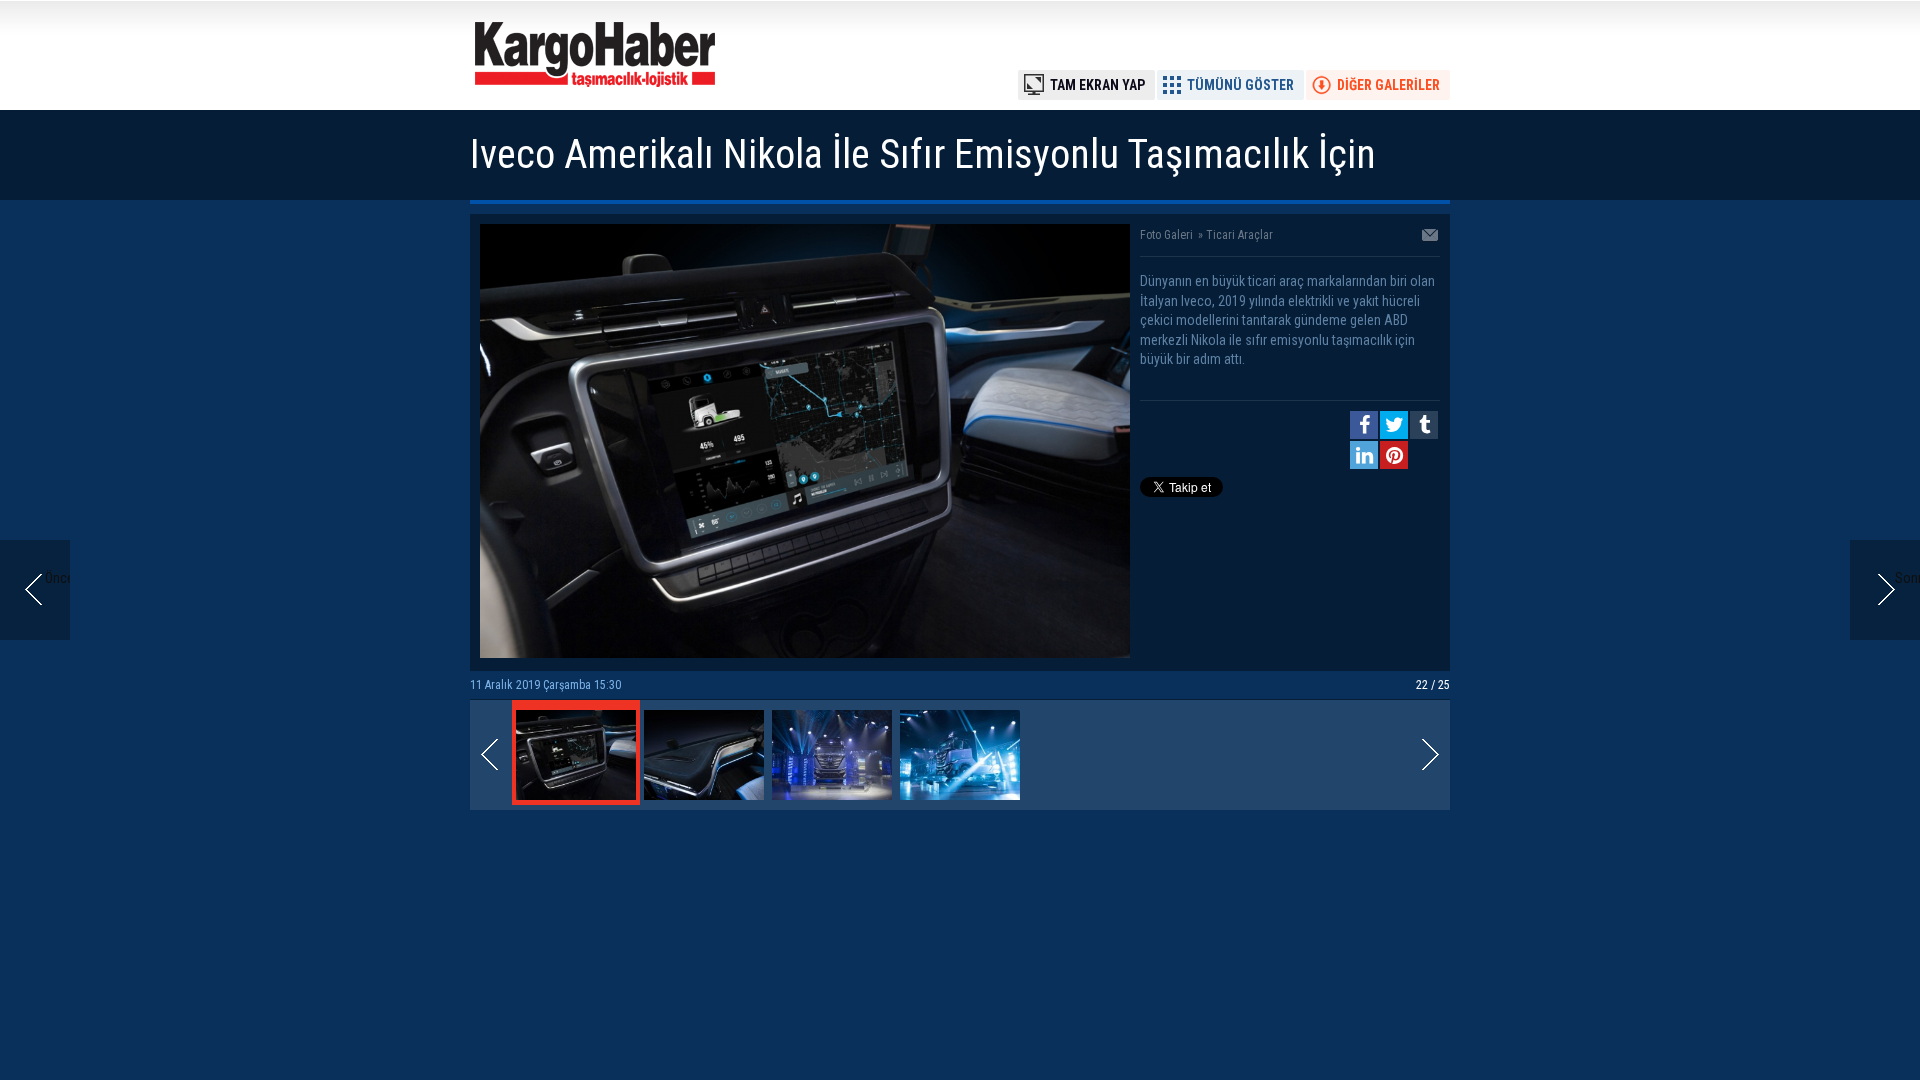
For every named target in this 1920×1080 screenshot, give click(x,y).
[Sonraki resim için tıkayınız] (805, 653)
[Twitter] (1394, 425)
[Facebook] (1364, 425)
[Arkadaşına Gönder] (1431, 237)
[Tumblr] (1424, 425)
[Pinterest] (1394, 455)
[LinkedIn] (1364, 455)
